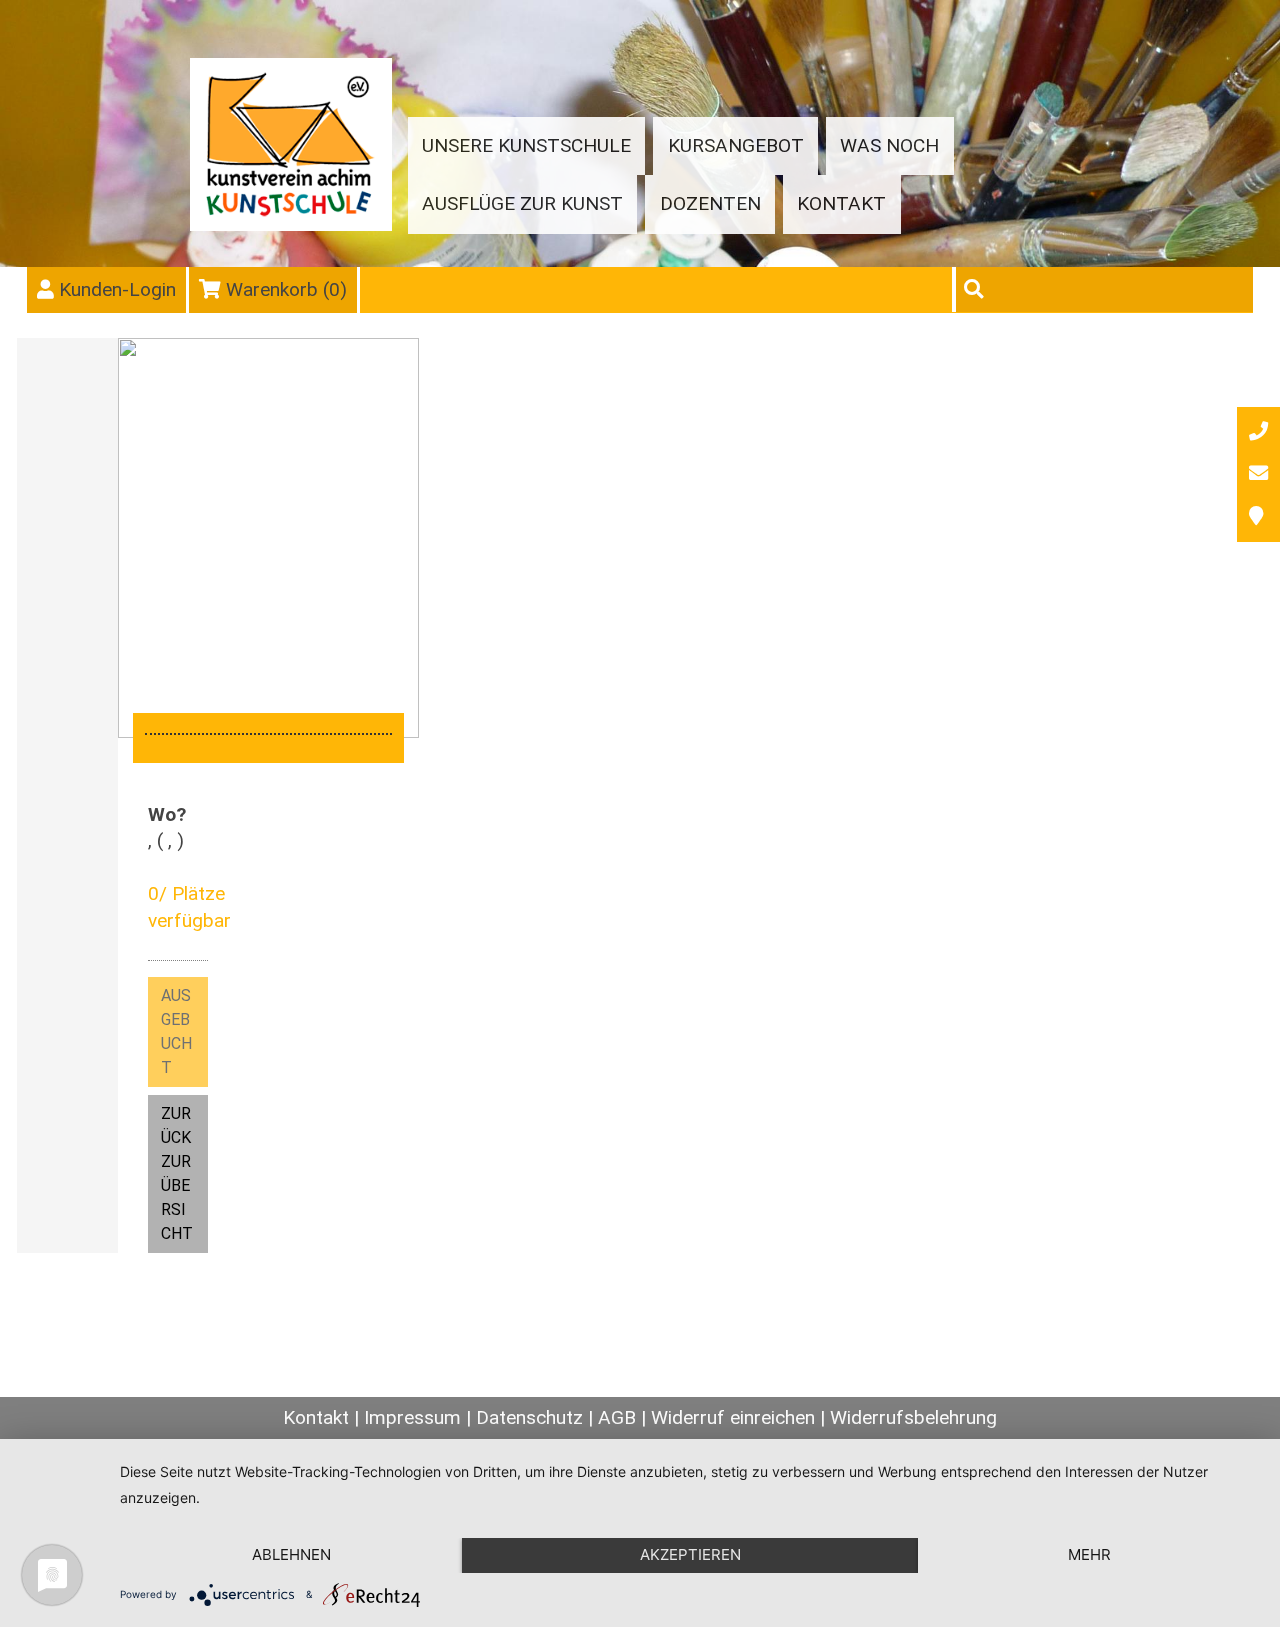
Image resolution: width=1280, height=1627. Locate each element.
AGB (617, 1417)
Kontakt (841, 203)
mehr (1089, 1554)
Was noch (889, 145)
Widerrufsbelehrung (913, 1417)
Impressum (412, 1417)
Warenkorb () (286, 289)
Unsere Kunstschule (526, 145)
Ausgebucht (176, 1031)
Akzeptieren (690, 1554)
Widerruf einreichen (733, 1417)
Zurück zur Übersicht (177, 1173)
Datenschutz (529, 1417)
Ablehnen (291, 1554)
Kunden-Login (117, 289)
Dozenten (710, 203)
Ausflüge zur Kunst (522, 203)
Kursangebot (736, 145)
